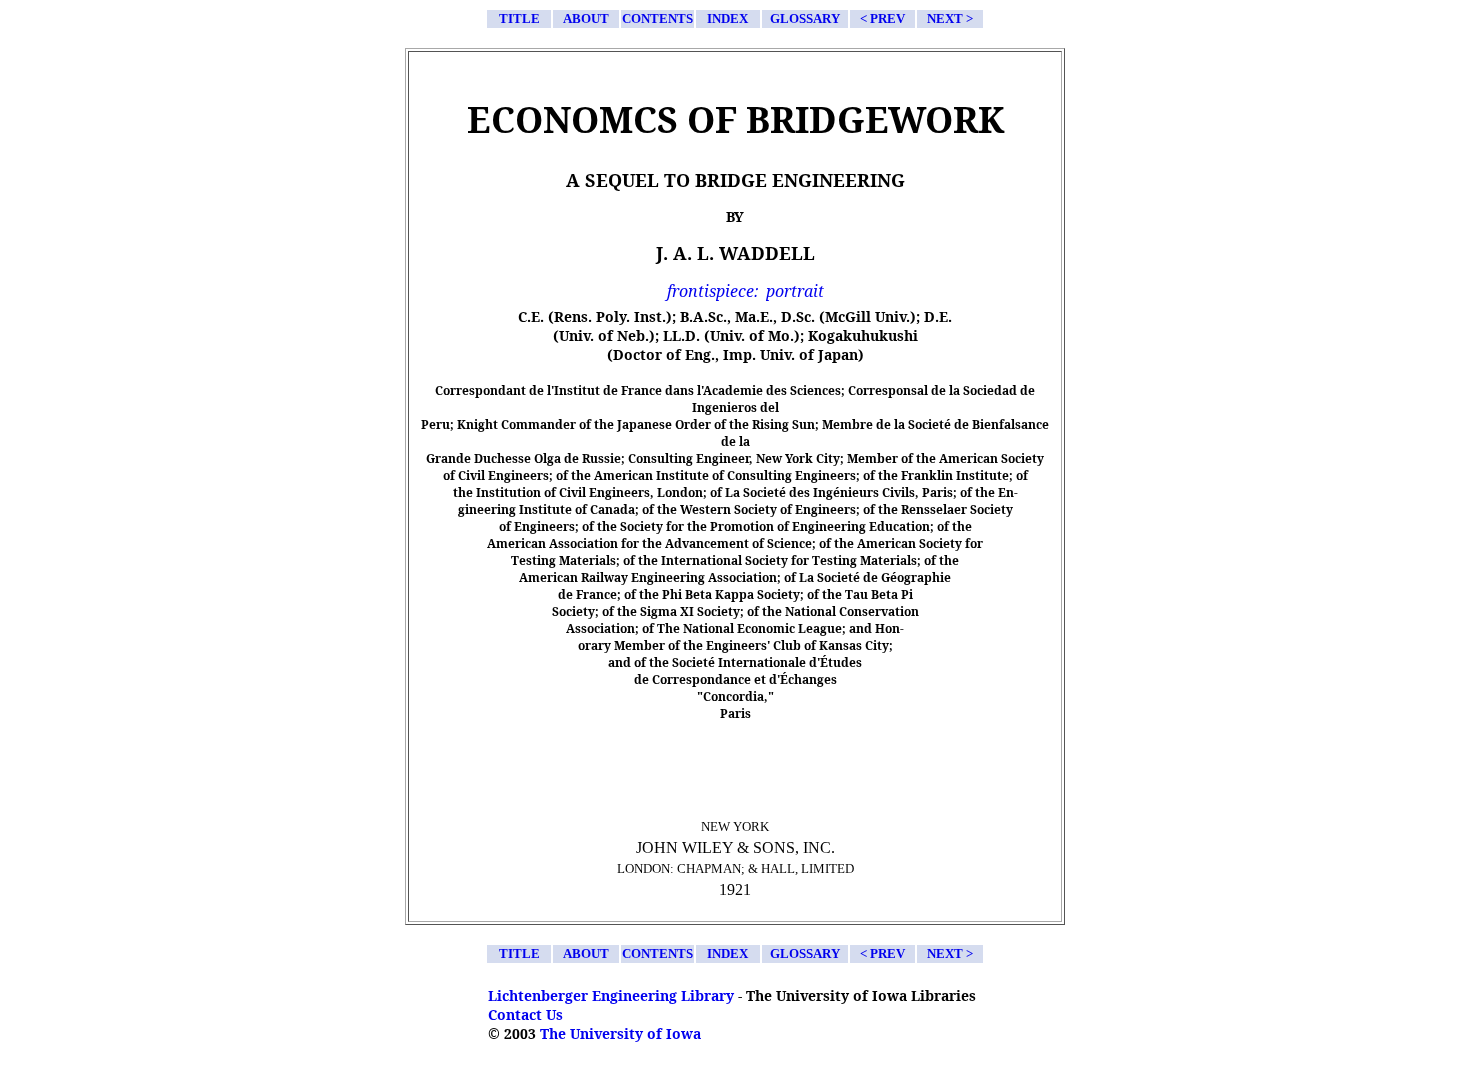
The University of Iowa (620, 1033)
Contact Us (525, 1014)
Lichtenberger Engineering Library (611, 995)
